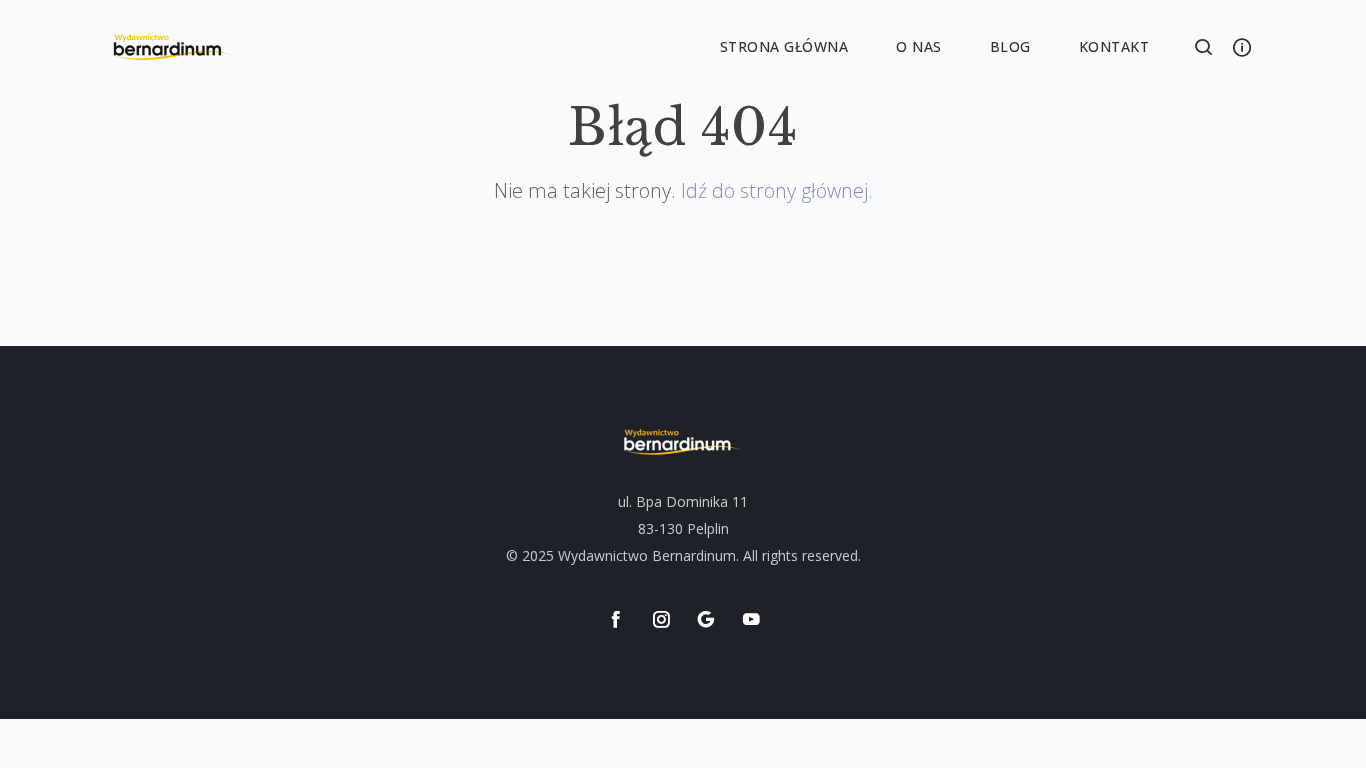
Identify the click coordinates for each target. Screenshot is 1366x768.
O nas (919, 46)
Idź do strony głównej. (777, 190)
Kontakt (1114, 46)
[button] (1204, 48)
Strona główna (784, 46)
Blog (1010, 46)
